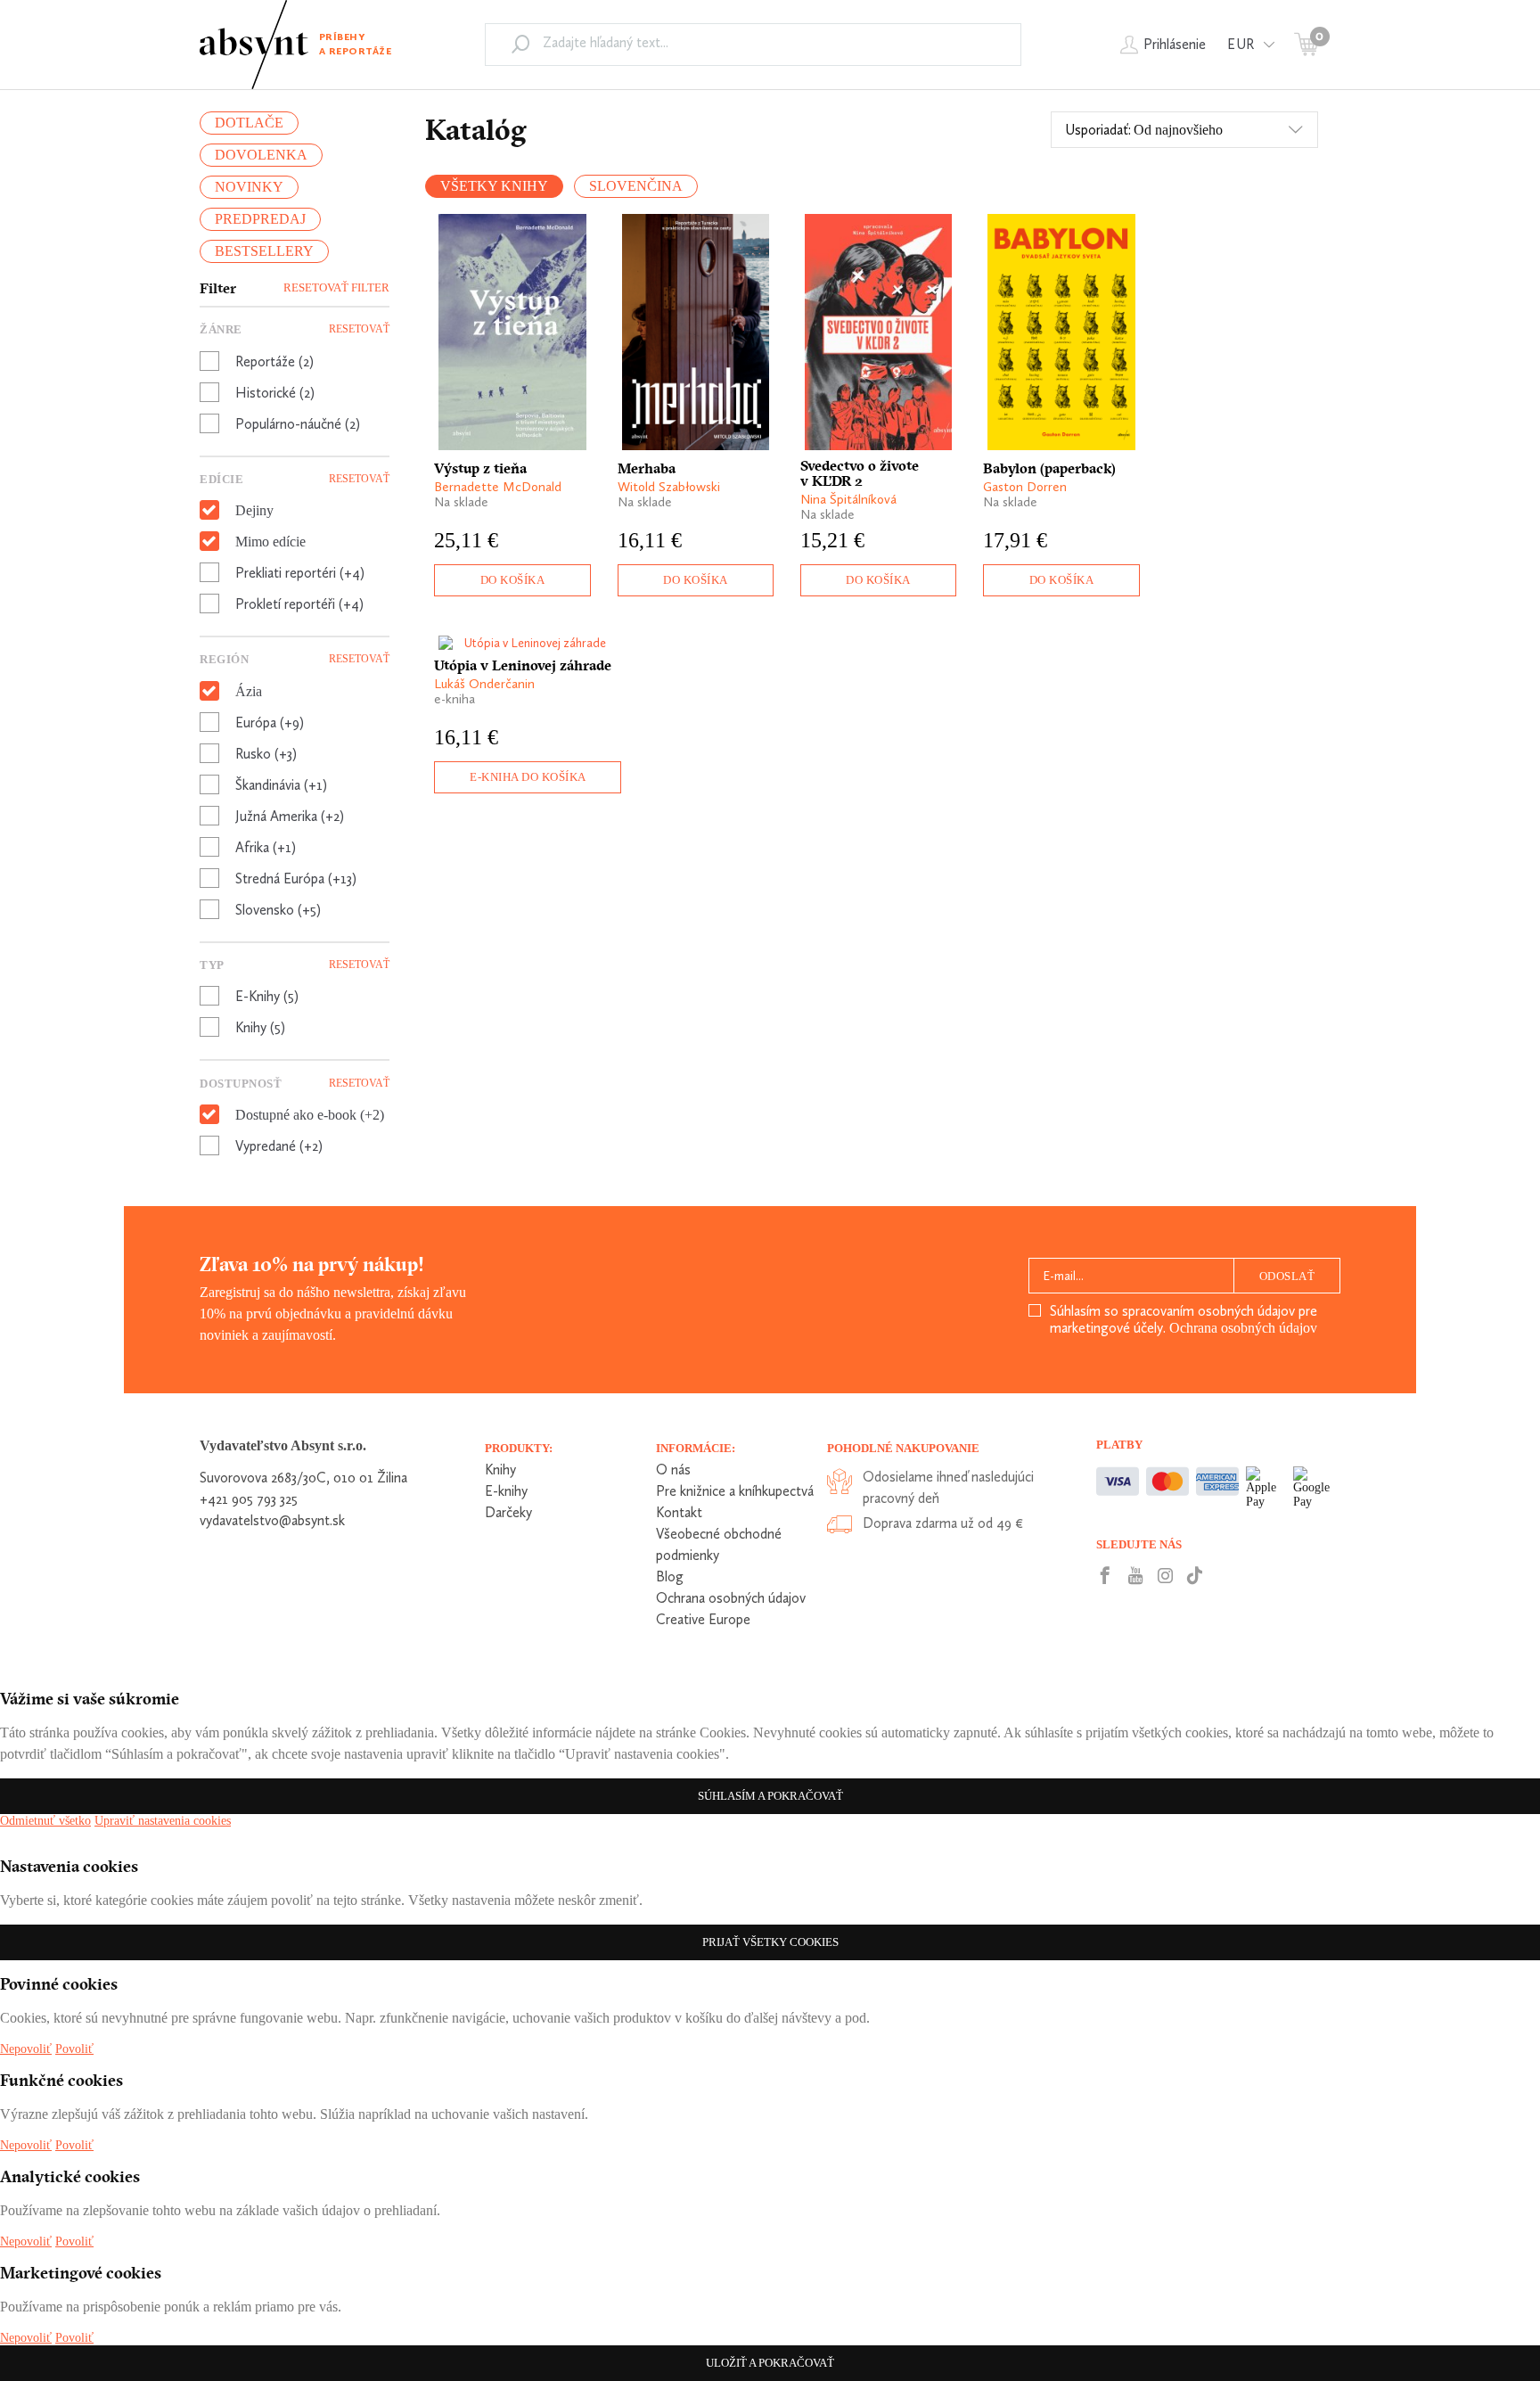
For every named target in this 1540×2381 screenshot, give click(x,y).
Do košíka (513, 580)
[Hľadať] (520, 44)
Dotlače (249, 123)
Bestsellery (264, 251)
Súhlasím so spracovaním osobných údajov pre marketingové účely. (1184, 1319)
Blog (670, 1576)
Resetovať (359, 329)
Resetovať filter (336, 287)
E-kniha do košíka (528, 777)
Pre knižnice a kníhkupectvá (735, 1491)
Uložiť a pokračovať (770, 2363)
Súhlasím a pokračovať (770, 1796)
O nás (673, 1470)
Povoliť (74, 2049)
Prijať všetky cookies (770, 1942)
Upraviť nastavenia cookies (163, 1821)
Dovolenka (261, 155)
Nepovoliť (26, 2049)
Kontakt (679, 1512)
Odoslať (1287, 1276)
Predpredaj (260, 219)
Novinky (249, 187)
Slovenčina (636, 186)
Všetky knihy (494, 186)
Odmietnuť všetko (45, 1821)
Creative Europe (703, 1619)
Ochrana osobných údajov (1243, 1328)
